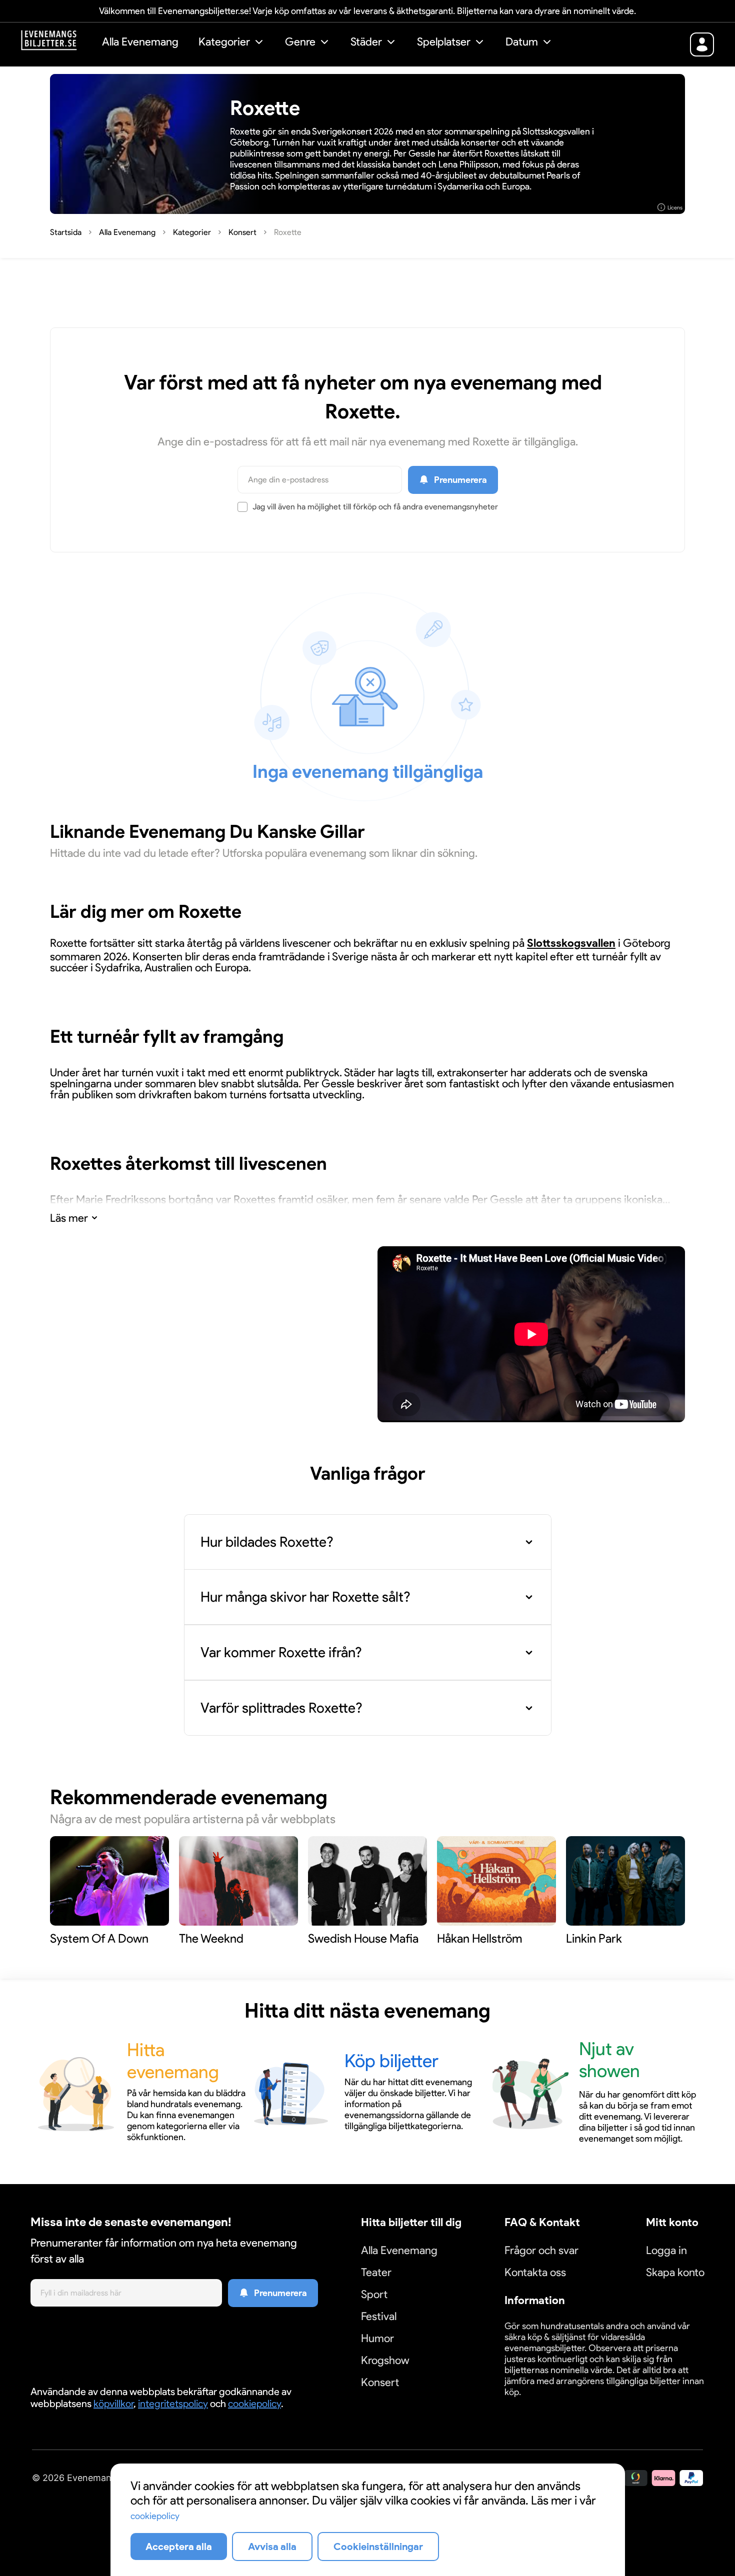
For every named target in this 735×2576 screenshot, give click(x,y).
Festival (379, 2316)
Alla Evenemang (140, 42)
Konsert (380, 2382)
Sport (374, 2294)
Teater (376, 2272)
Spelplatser (444, 42)
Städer (366, 42)
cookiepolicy (254, 2404)
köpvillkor (113, 2404)
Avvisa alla (272, 2547)
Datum (522, 42)
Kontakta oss (535, 2272)
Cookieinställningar (535, 2404)
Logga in (666, 2250)
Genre (300, 42)
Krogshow (385, 2360)
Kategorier (224, 42)
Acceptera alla (179, 2547)
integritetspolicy (173, 2404)
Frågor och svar (541, 2250)
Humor (377, 2338)
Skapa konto (675, 2272)
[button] (232, 43)
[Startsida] (56, 43)
